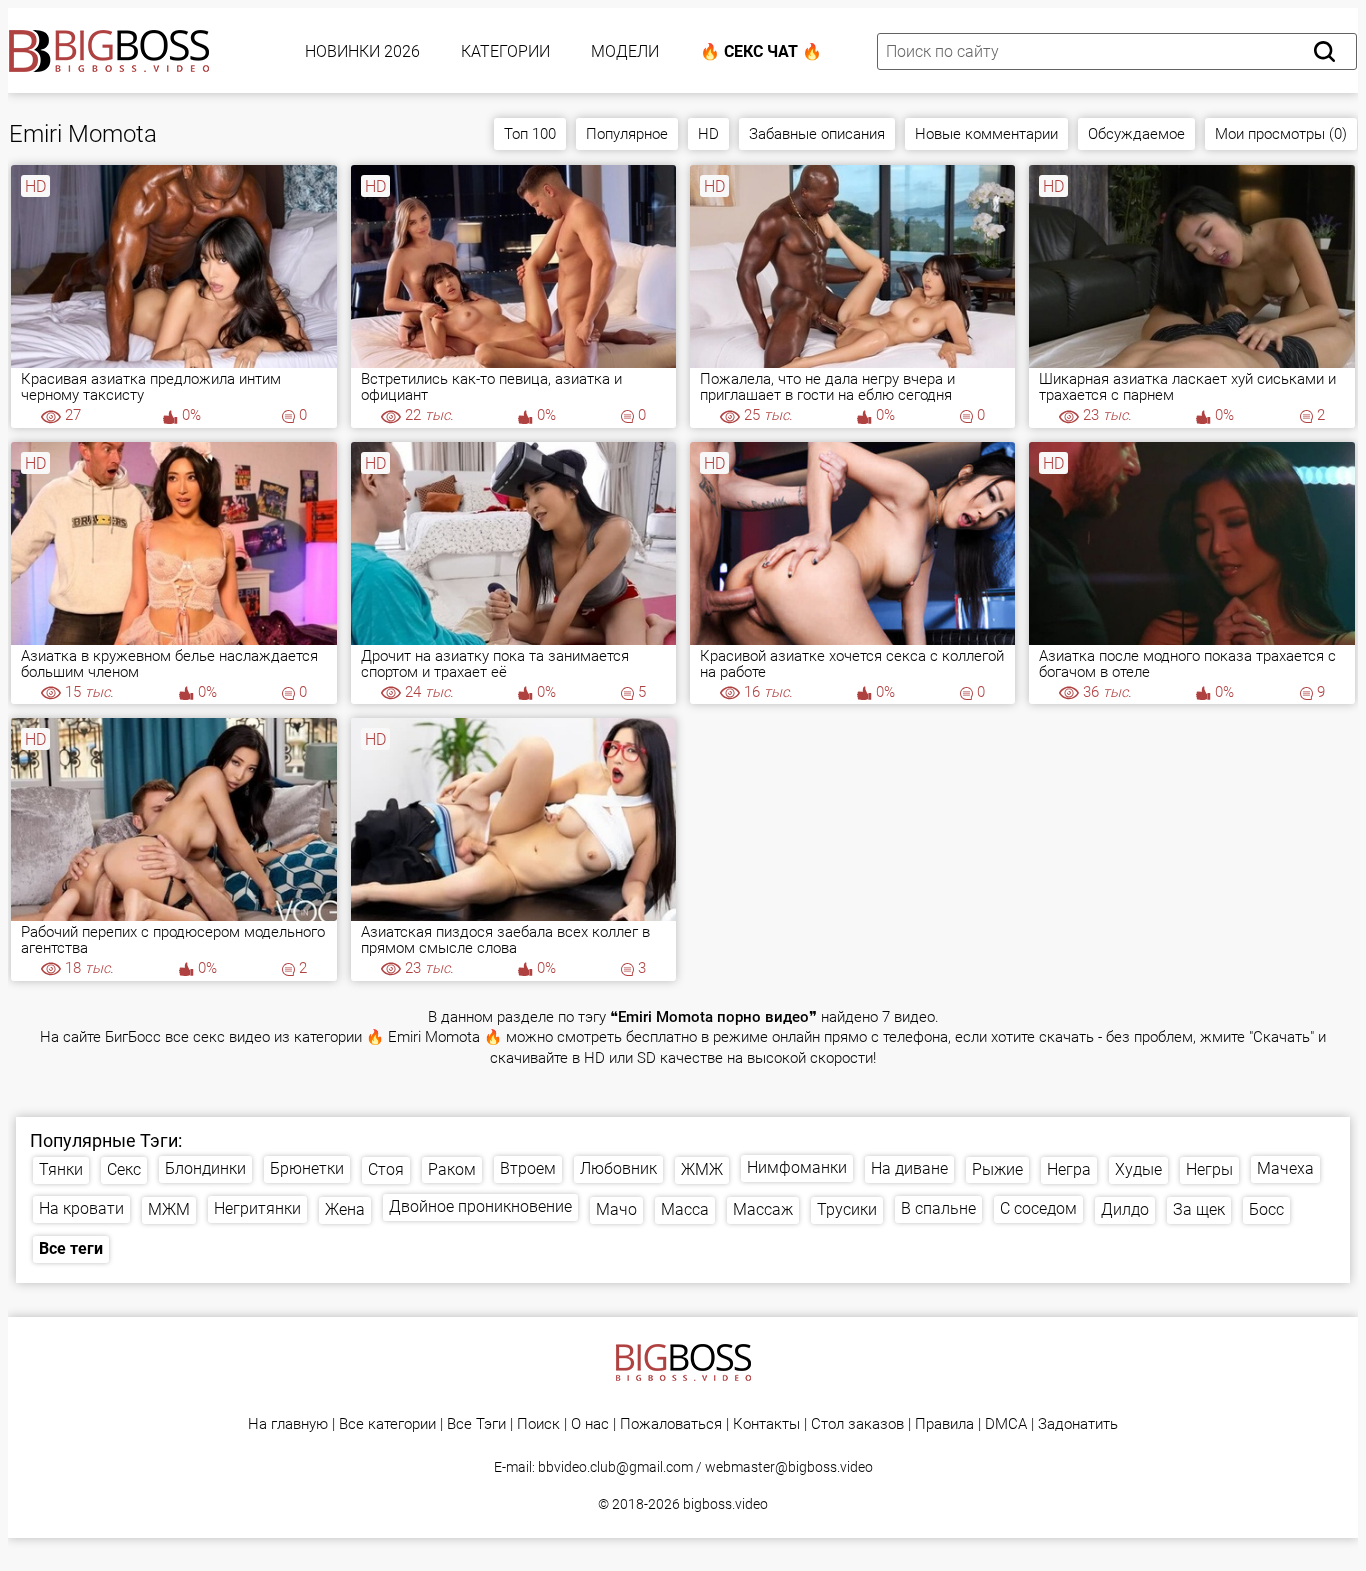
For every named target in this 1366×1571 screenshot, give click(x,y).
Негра (1069, 1169)
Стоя (386, 1169)
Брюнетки (307, 1168)
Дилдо (1125, 1209)
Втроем (528, 1168)
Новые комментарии (986, 134)
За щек (1199, 1209)
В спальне (938, 1208)
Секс (124, 1169)
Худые (1138, 1169)
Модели (625, 51)
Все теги (71, 1248)
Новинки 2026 (362, 51)
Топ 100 (530, 134)
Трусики (847, 1209)
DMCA (1006, 1424)
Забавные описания (817, 134)
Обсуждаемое (1136, 134)
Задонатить (1078, 1424)
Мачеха (1285, 1168)
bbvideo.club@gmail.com (615, 1467)
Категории (505, 51)
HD (708, 134)
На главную (288, 1424)
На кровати (81, 1208)
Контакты (766, 1424)
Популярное (627, 134)
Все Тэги (476, 1424)
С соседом (1038, 1208)
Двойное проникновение (480, 1206)
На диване (909, 1168)
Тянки (61, 1169)
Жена (345, 1209)
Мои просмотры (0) (1281, 134)
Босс (1266, 1209)
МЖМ (169, 1209)
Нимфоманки (797, 1167)
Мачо (616, 1209)
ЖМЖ (702, 1169)
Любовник (618, 1168)
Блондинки (205, 1168)
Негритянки (257, 1208)
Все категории (387, 1424)
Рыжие (997, 1169)
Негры (1209, 1169)
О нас (590, 1424)
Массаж (763, 1209)
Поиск (538, 1424)
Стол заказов (857, 1424)
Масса (685, 1209)
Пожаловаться (671, 1424)
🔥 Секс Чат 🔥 (761, 51)
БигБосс (133, 1037)
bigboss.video (725, 1504)
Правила (944, 1424)
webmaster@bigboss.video (789, 1467)
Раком (452, 1169)
